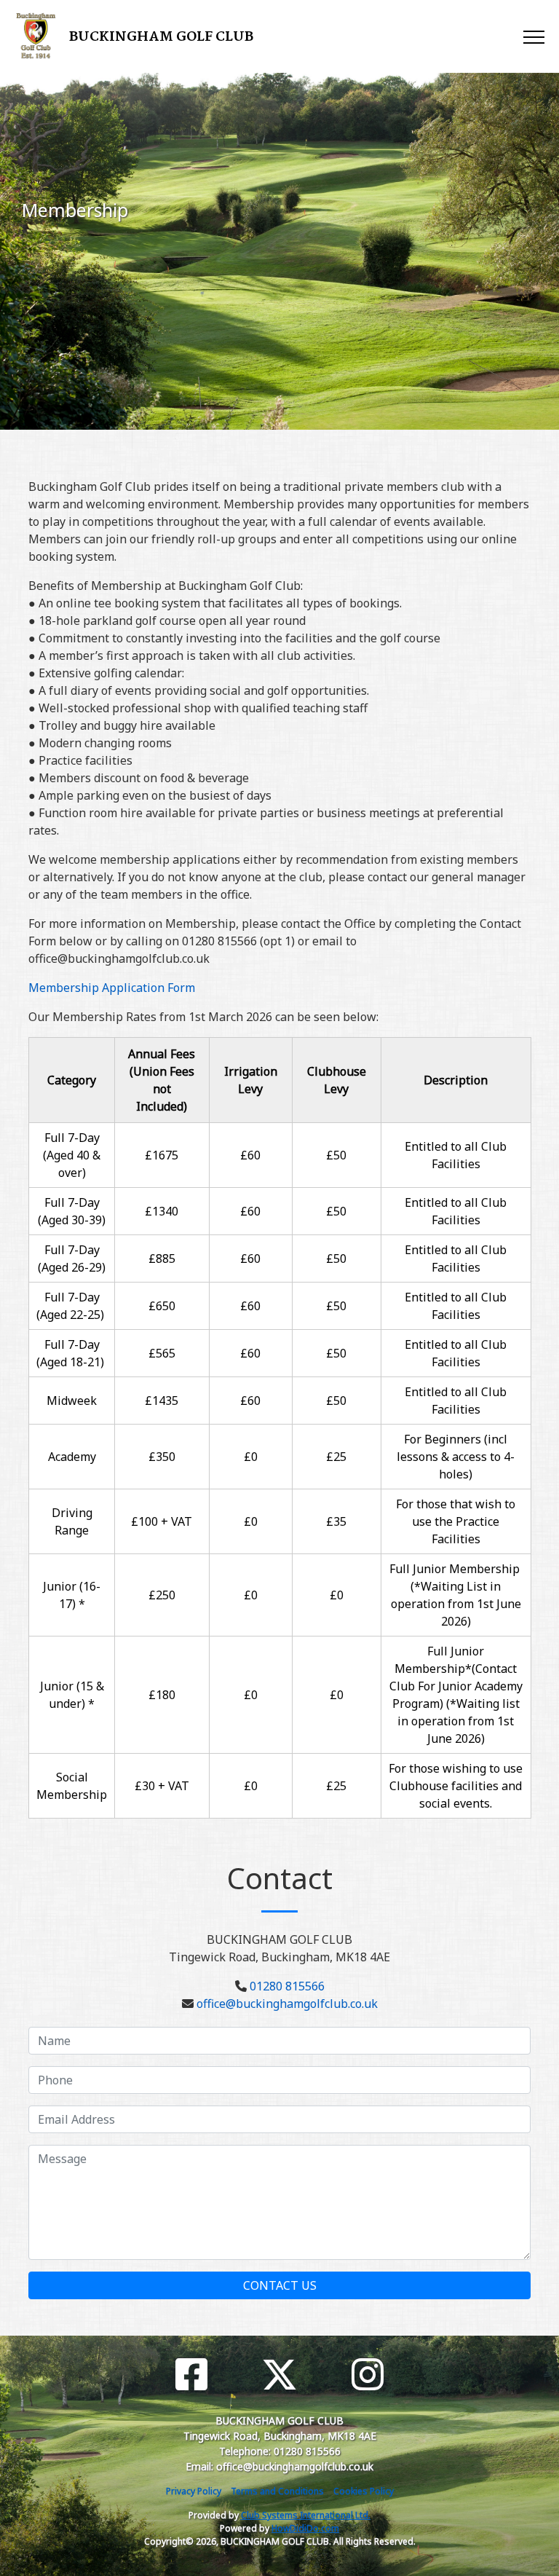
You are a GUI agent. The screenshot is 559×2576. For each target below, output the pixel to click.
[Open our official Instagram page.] (368, 2375)
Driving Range (72, 1521)
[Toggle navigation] (533, 36)
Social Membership (72, 1786)
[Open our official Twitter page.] (279, 2375)
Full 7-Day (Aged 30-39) (72, 1211)
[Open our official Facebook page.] (191, 2375)
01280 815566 (287, 1986)
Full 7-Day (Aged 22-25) (72, 1306)
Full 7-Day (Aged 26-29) (72, 1259)
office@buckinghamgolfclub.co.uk (287, 2004)
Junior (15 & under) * (72, 1695)
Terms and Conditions (277, 2491)
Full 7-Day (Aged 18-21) (72, 1353)
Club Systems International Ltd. (306, 2515)
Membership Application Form (112, 988)
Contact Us (280, 2285)
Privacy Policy (194, 2491)
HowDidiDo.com (305, 2528)
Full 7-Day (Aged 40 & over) (72, 1155)
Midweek (72, 1401)
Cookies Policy (364, 2491)
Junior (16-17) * (72, 1595)
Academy (72, 1457)
